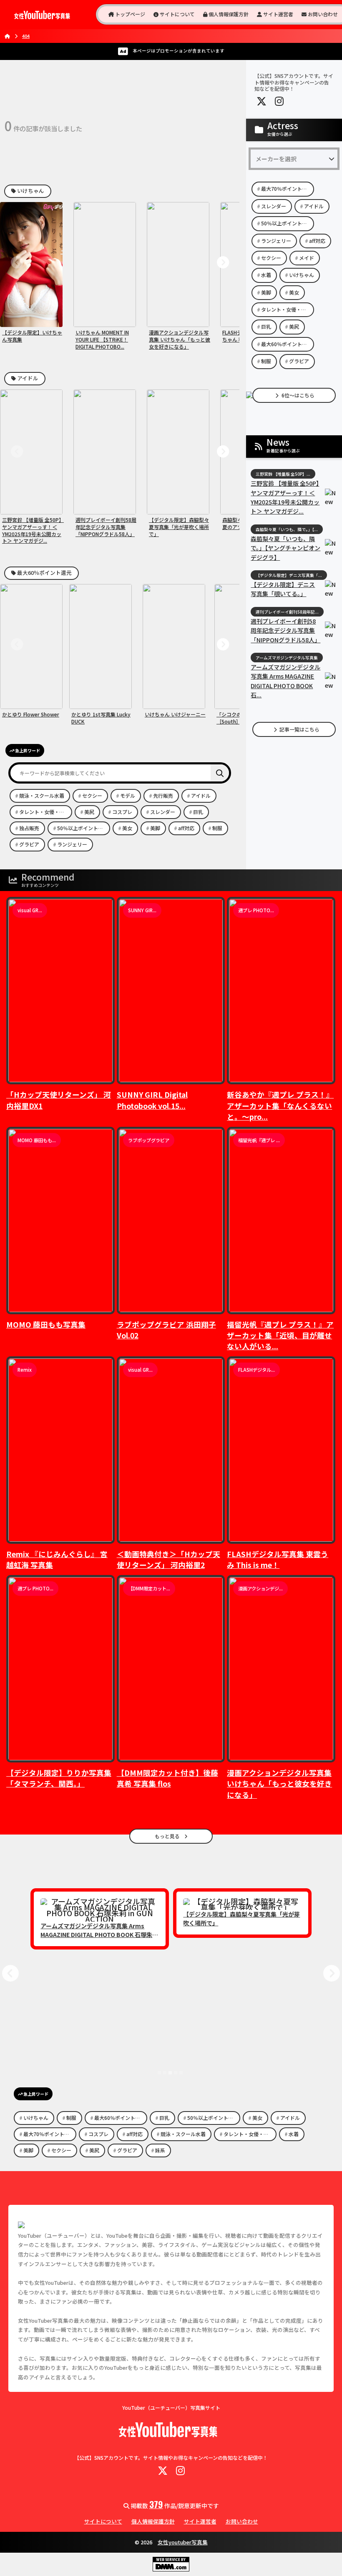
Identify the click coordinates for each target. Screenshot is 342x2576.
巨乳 (198, 812)
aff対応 (186, 828)
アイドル (27, 378)
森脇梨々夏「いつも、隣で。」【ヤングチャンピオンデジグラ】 (285, 548)
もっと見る (168, 1836)
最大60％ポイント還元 (44, 573)
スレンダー (163, 812)
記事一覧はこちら (299, 729)
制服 (217, 828)
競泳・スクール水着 (42, 795)
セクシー (92, 795)
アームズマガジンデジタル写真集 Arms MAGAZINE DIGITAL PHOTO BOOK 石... (285, 681)
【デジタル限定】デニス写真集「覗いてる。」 (283, 589)
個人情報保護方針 (228, 14)
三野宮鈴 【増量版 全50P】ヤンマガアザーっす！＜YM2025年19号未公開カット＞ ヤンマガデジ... (285, 497)
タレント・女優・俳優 (44, 812)
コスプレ (122, 812)
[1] (159, 2073)
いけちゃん (30, 191)
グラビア (29, 844)
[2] (165, 2073)
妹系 (160, 2150)
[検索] (220, 773)
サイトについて (177, 14)
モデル (128, 795)
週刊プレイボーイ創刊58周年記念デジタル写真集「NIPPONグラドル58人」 (285, 630)
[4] (176, 2073)
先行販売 (163, 795)
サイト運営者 (278, 14)
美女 (127, 828)
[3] (170, 2073)
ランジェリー (72, 844)
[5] (181, 2073)
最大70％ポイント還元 (287, 188)
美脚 (155, 828)
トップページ (130, 14)
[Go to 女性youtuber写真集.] (7, 36)
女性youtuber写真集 (183, 2542)
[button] (17, 263)
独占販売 (29, 828)
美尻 (89, 812)
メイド (307, 258)
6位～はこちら (297, 395)
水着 (266, 275)
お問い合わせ (322, 14)
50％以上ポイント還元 (83, 828)
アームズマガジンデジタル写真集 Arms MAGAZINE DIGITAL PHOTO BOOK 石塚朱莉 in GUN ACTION (99, 1934)
